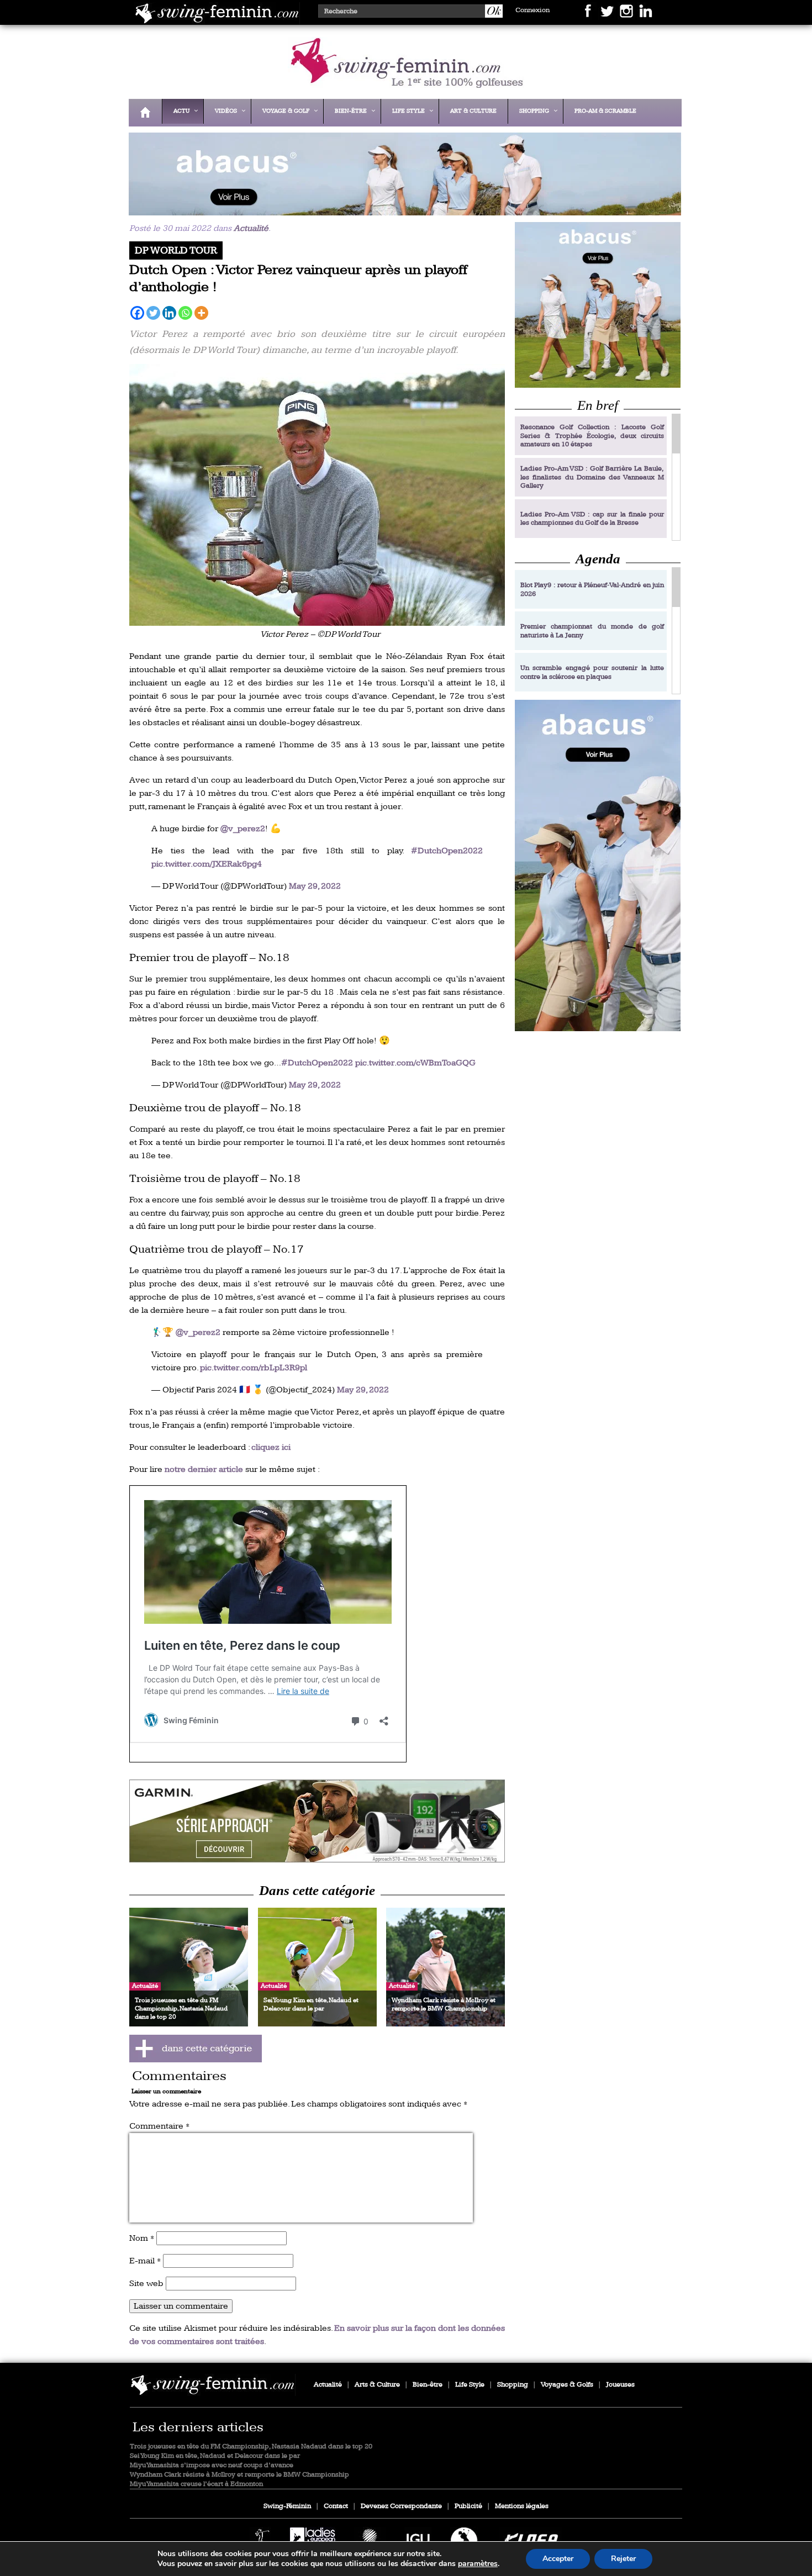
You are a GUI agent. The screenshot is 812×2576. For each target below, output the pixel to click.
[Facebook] (137, 313)
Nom (142, 2238)
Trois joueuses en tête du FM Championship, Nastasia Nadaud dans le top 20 (251, 2446)
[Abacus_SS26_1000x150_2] (402, 208)
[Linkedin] (169, 313)
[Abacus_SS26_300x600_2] (598, 865)
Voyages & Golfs (567, 2385)
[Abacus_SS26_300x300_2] (598, 305)
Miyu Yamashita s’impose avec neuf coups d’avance (212, 2465)
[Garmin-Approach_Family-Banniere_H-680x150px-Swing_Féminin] (317, 1821)
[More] (201, 313)
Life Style (470, 2385)
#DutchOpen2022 (447, 851)
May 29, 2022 (315, 886)
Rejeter (623, 2559)
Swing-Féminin (287, 2506)
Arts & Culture (377, 2385)
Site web (146, 2284)
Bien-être (428, 2385)
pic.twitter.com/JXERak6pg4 (207, 864)
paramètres (478, 2564)
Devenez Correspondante (401, 2506)
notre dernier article (204, 1469)
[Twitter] (153, 313)
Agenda (598, 559)
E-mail (145, 2261)
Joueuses (620, 2385)
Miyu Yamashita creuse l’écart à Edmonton (196, 2484)
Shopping (513, 2385)
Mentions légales (522, 2506)
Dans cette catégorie (317, 1890)
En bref (598, 405)
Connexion (532, 10)
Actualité (251, 228)
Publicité (468, 2506)
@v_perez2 (243, 829)
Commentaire (159, 2126)
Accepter (558, 2559)
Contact (336, 2506)
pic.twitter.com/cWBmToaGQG (415, 1063)
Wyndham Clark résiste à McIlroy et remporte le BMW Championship (239, 2475)
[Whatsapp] (185, 313)
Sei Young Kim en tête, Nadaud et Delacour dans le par (215, 2456)
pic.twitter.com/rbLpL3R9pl (254, 1368)
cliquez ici (271, 1447)
